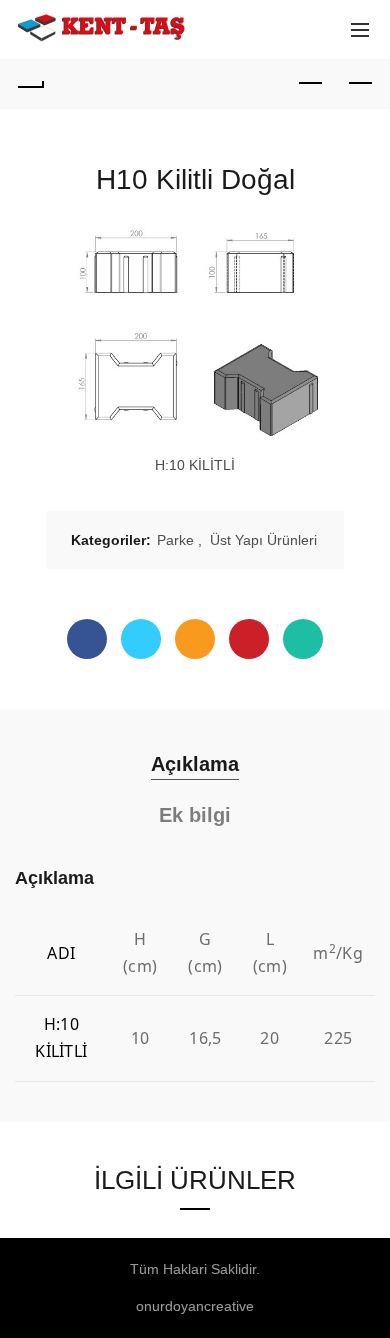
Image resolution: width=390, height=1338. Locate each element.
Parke (175, 540)
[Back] (30, 84)
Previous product (310, 84)
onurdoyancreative (195, 1306)
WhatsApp (303, 639)
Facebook (87, 639)
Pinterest (249, 639)
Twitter (141, 639)
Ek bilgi (195, 815)
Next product (360, 84)
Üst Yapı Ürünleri (263, 540)
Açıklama (195, 764)
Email (195, 639)
